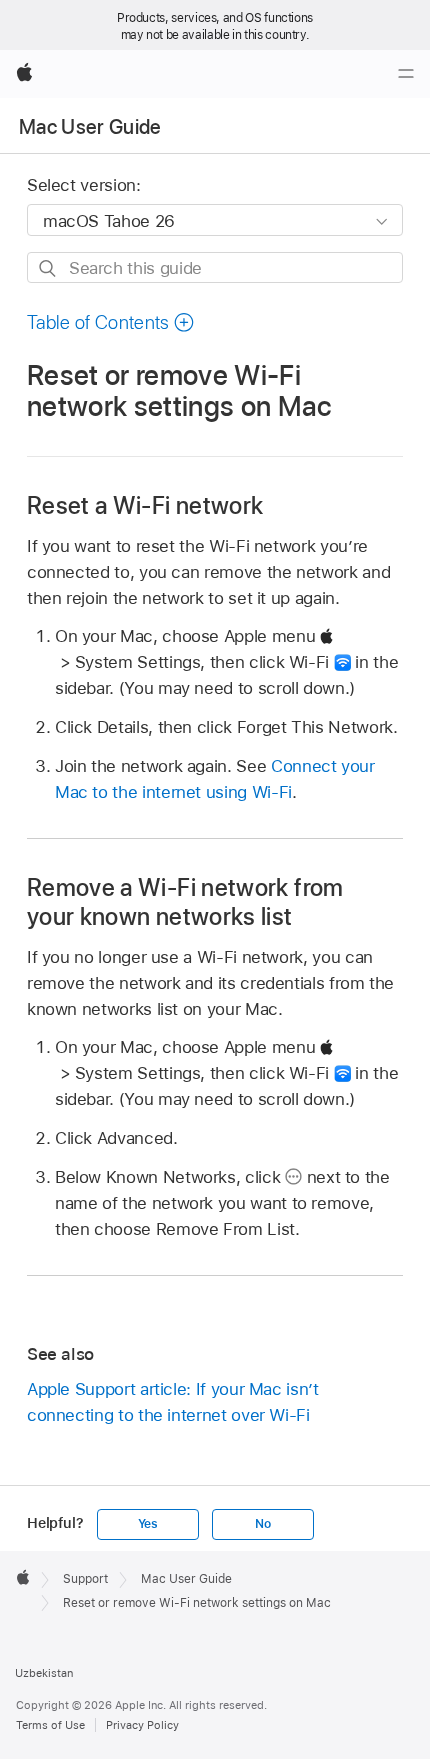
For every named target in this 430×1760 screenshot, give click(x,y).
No (263, 1524)
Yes (148, 1524)
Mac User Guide (90, 127)
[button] (111, 322)
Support (85, 1579)
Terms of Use (50, 1725)
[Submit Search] (48, 268)
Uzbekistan (44, 1673)
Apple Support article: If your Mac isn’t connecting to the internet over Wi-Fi (173, 1402)
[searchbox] (215, 267)
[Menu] (406, 74)
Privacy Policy (142, 1725)
